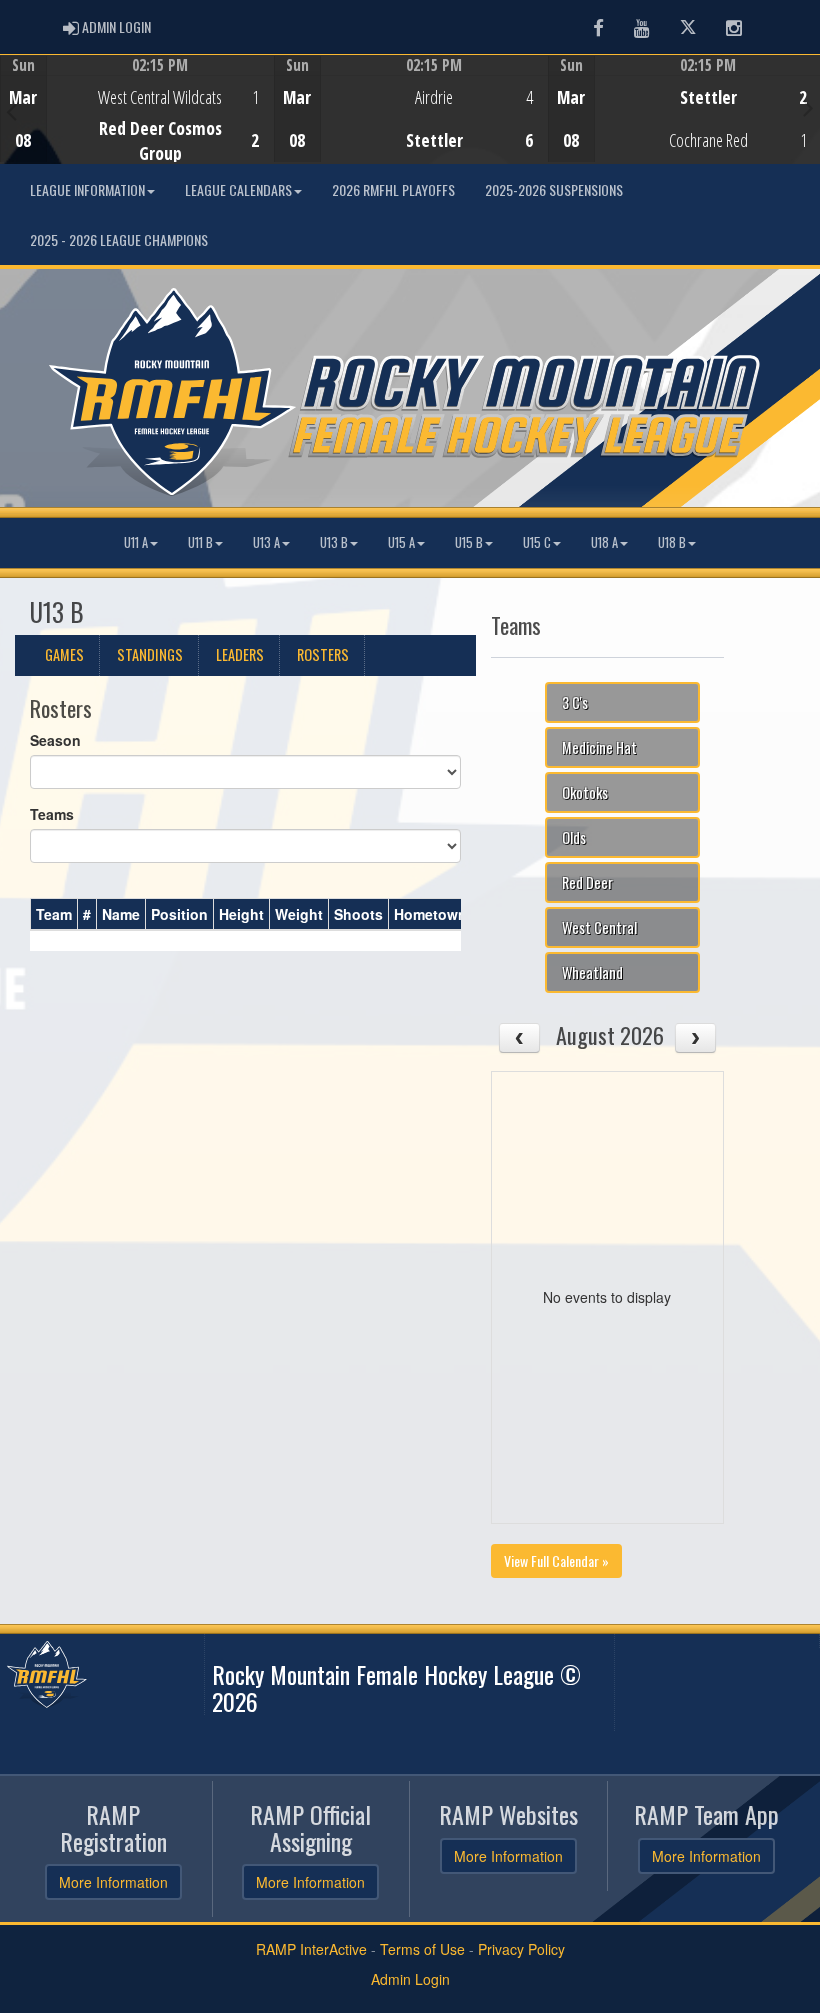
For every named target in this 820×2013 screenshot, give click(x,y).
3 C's (575, 702)
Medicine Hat (599, 747)
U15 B (469, 542)
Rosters (323, 654)
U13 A (266, 542)
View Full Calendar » (556, 1560)
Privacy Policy (521, 1949)
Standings (150, 654)
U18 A (604, 542)
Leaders (240, 654)
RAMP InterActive (311, 1949)
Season (55, 740)
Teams (52, 814)
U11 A (136, 542)
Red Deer (587, 882)
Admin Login (410, 1979)
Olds (574, 837)
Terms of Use (422, 1949)
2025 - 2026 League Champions (119, 239)
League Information (87, 189)
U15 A (401, 542)
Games (64, 654)
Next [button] (808, 107)
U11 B (200, 542)
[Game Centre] (137, 124)
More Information (113, 1882)
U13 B (334, 542)
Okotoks (585, 792)
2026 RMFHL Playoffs (393, 189)
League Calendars (238, 189)
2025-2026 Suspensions (554, 189)
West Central (599, 927)
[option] (137, 109)
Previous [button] (11, 111)
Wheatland (592, 972)
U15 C (537, 542)
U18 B (672, 542)
